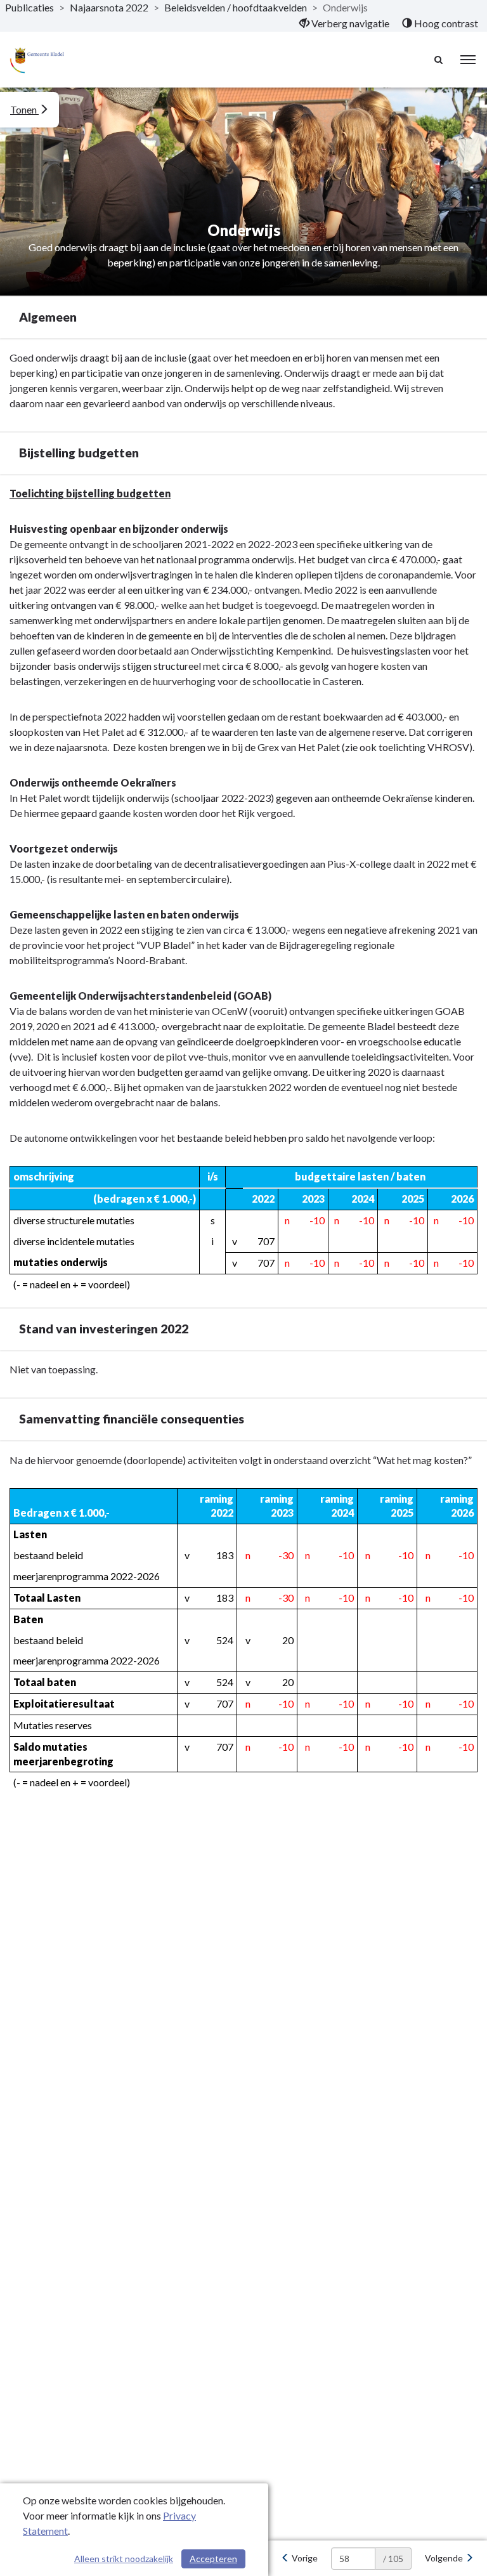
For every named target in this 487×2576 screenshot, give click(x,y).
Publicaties (29, 7)
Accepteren (213, 2559)
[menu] (468, 60)
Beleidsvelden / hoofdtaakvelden (236, 7)
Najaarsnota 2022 (109, 7)
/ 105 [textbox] (393, 2559)
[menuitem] (344, 23)
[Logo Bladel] (37, 60)
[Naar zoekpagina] (439, 60)
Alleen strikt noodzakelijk (124, 2559)
